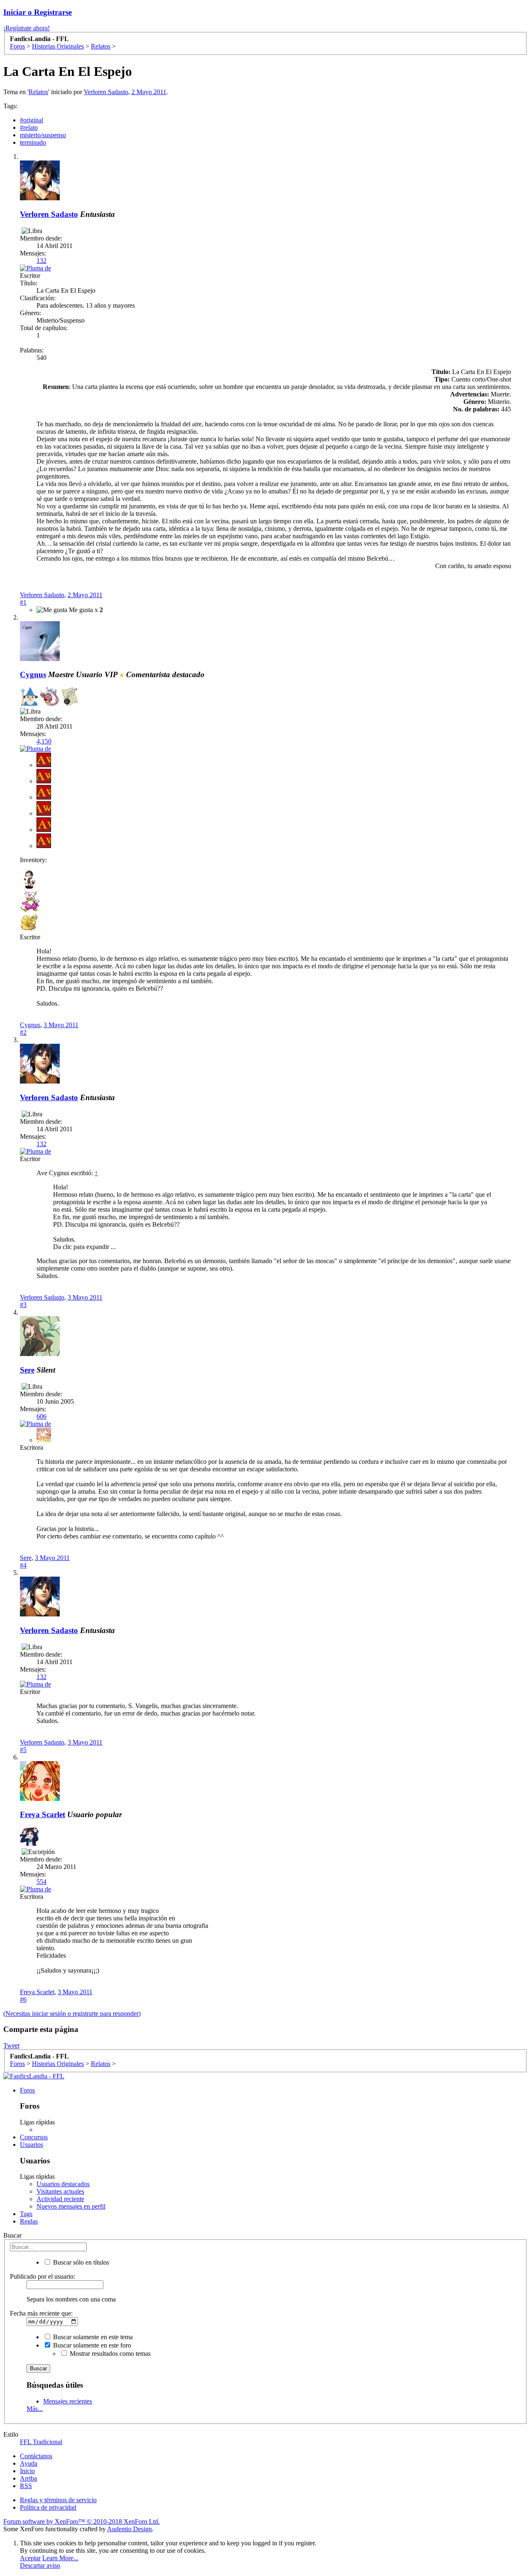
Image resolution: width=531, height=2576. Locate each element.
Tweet (11, 2045)
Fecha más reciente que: (41, 2313)
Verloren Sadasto (106, 92)
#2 (23, 1032)
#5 (23, 1750)
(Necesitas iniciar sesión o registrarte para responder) (72, 2013)
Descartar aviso (40, 2565)
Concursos (34, 2137)
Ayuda (29, 2463)
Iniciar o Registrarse (38, 12)
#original (32, 120)
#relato (29, 128)
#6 (23, 1999)
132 (41, 261)
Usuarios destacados (63, 2184)
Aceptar (30, 2558)
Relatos (38, 92)
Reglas (29, 2221)
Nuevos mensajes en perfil (71, 2206)
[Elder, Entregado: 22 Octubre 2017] (29, 697)
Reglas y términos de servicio (58, 2500)
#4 (23, 1565)
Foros (27, 2090)
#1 (23, 602)
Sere (27, 1370)
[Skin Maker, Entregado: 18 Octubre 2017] (50, 697)
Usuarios (32, 2145)
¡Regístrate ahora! (27, 28)
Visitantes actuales (60, 2191)
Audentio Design (129, 2529)
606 (41, 1416)
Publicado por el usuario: (43, 2276)
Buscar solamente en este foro (91, 2345)
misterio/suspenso (43, 135)
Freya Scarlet (43, 1814)
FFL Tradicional (41, 2442)
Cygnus (30, 1025)
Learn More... (60, 2558)
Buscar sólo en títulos (80, 2262)
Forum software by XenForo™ (82, 2521)
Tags (26, 2214)
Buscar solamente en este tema (92, 2337)
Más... (35, 2409)
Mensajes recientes (68, 2401)
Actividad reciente (60, 2199)
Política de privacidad (48, 2507)
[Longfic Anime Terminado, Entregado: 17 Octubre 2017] (29, 1837)
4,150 (44, 741)
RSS (26, 2486)
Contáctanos (36, 2456)
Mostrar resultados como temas (109, 2354)
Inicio (27, 2471)
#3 (23, 1305)
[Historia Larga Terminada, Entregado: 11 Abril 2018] (70, 697)
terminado (33, 142)
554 (41, 1882)
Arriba (28, 2478)
